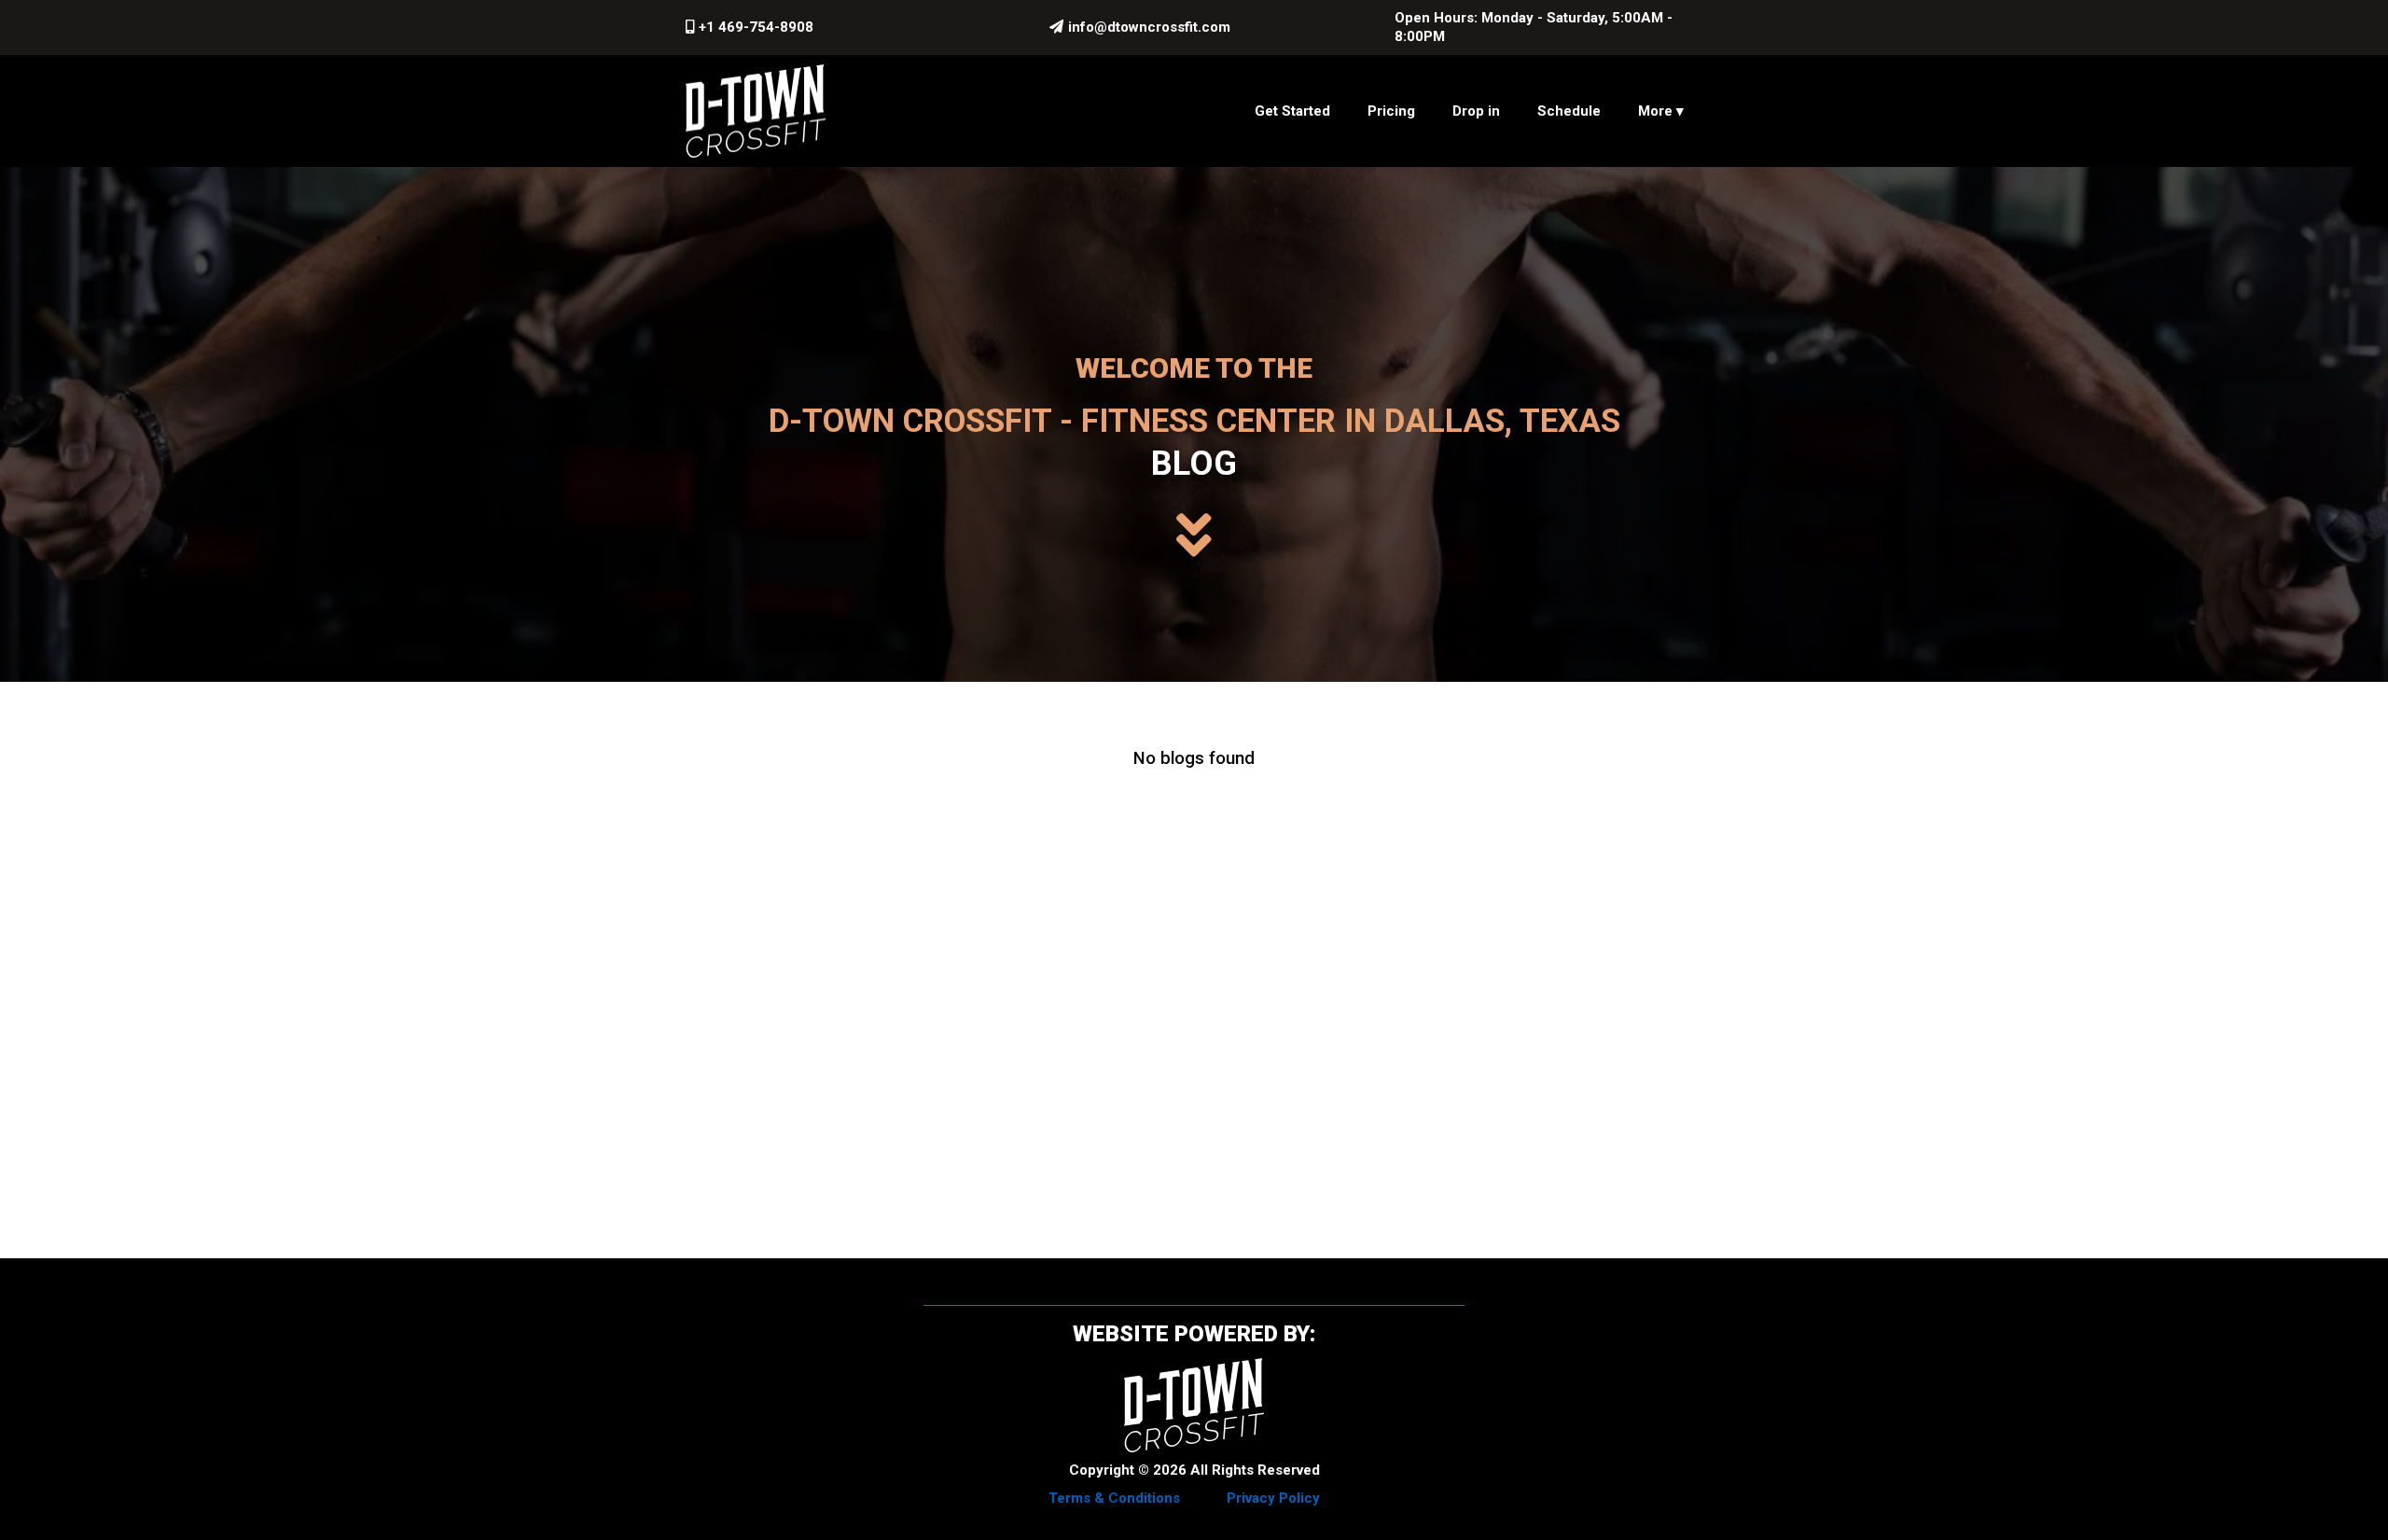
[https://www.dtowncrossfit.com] (756, 111)
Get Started (1292, 111)
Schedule (1569, 111)
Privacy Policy (1273, 1498)
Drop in (1476, 111)
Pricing (1391, 111)
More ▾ (1661, 111)
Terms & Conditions (1114, 1498)
